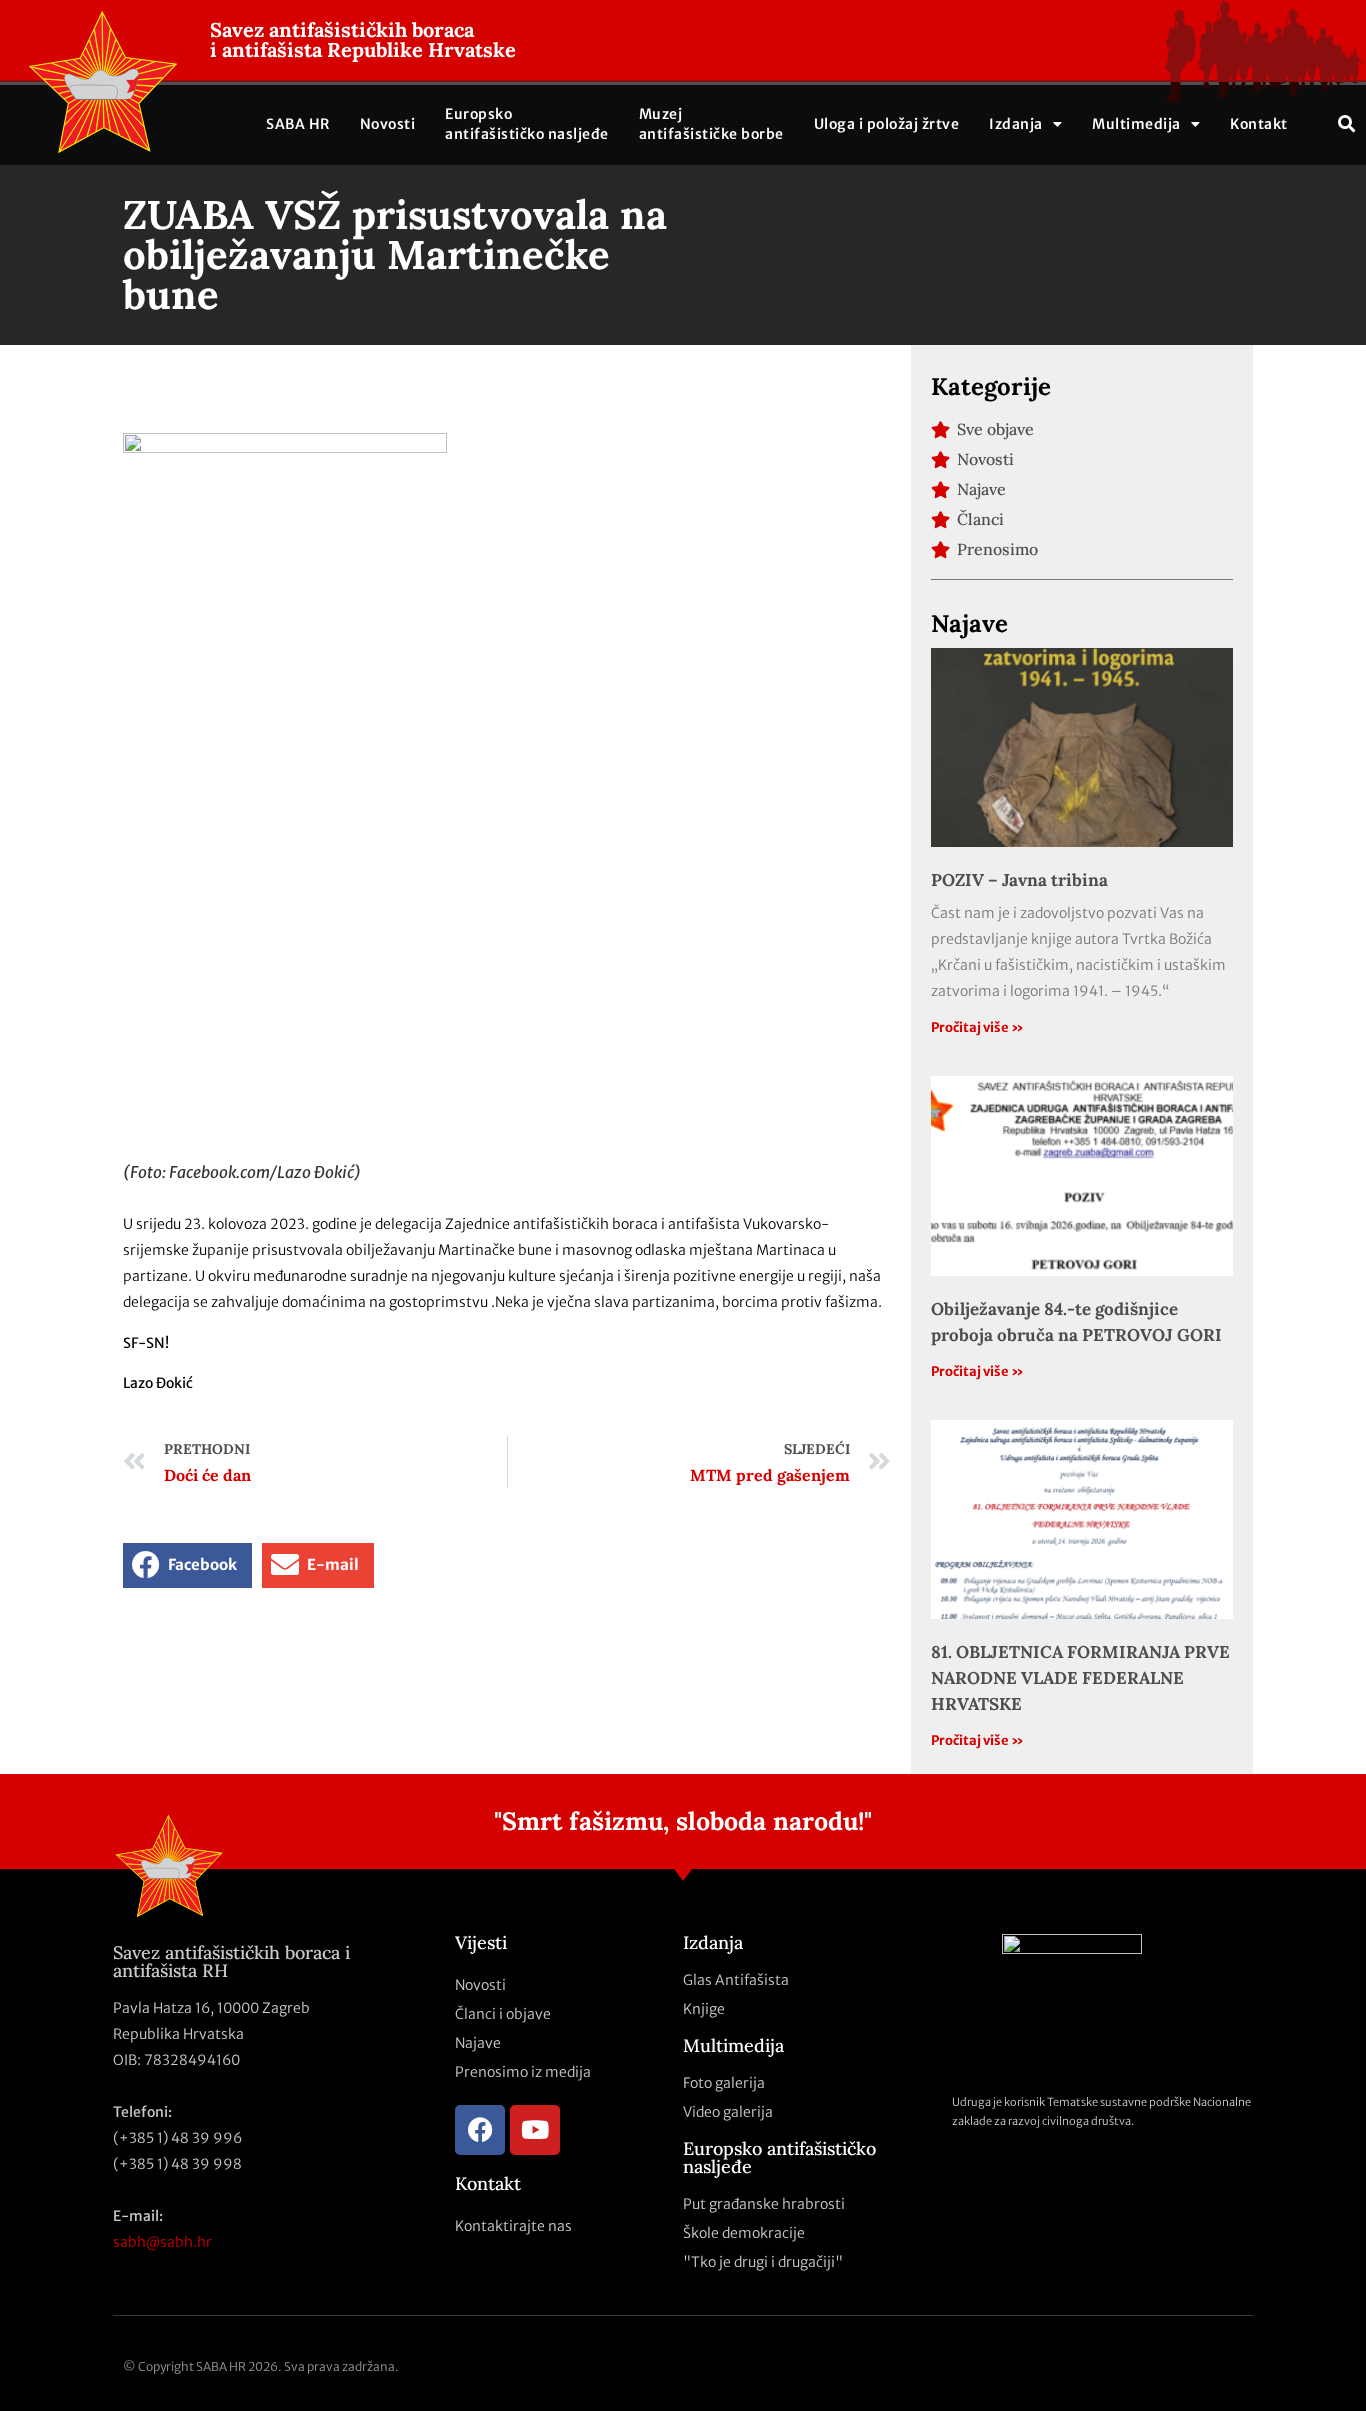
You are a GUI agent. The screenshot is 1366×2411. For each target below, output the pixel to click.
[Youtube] (535, 2130)
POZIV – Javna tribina (1019, 880)
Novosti (388, 124)
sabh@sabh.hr (162, 2242)
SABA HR (298, 124)
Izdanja (1016, 124)
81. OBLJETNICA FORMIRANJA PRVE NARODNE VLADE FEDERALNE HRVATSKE (1080, 1678)
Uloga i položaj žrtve (887, 124)
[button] (1347, 123)
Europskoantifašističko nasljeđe (527, 124)
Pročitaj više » (977, 1027)
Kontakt (1259, 124)
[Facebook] (480, 2130)
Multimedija (1136, 124)
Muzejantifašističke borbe (711, 124)
